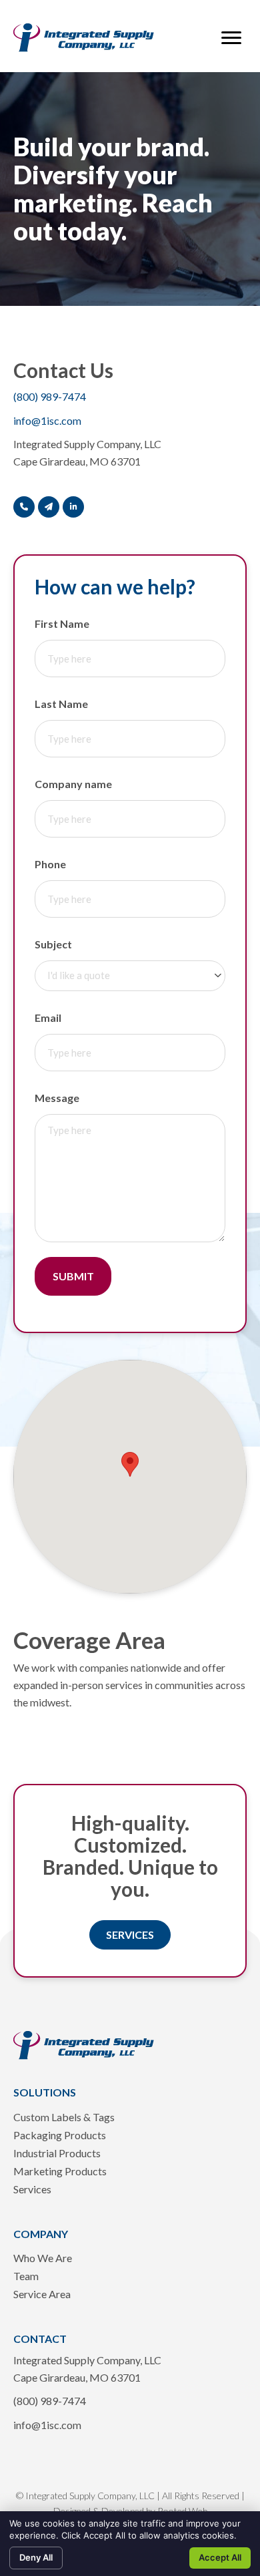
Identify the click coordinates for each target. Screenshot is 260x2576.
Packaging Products (60, 2136)
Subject (53, 944)
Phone (50, 864)
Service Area (42, 2294)
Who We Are (43, 2258)
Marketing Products (60, 2172)
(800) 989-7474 (50, 396)
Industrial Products (57, 2154)
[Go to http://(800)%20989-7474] (24, 507)
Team (26, 2276)
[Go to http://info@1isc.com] (49, 507)
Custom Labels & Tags (64, 2118)
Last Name (61, 704)
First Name (62, 623)
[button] (231, 38)
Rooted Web (182, 2511)
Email (48, 1018)
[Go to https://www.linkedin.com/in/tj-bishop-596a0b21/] (73, 507)
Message (57, 1098)
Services (32, 2190)
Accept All (220, 2557)
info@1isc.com (47, 420)
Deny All (36, 2557)
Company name (73, 784)
